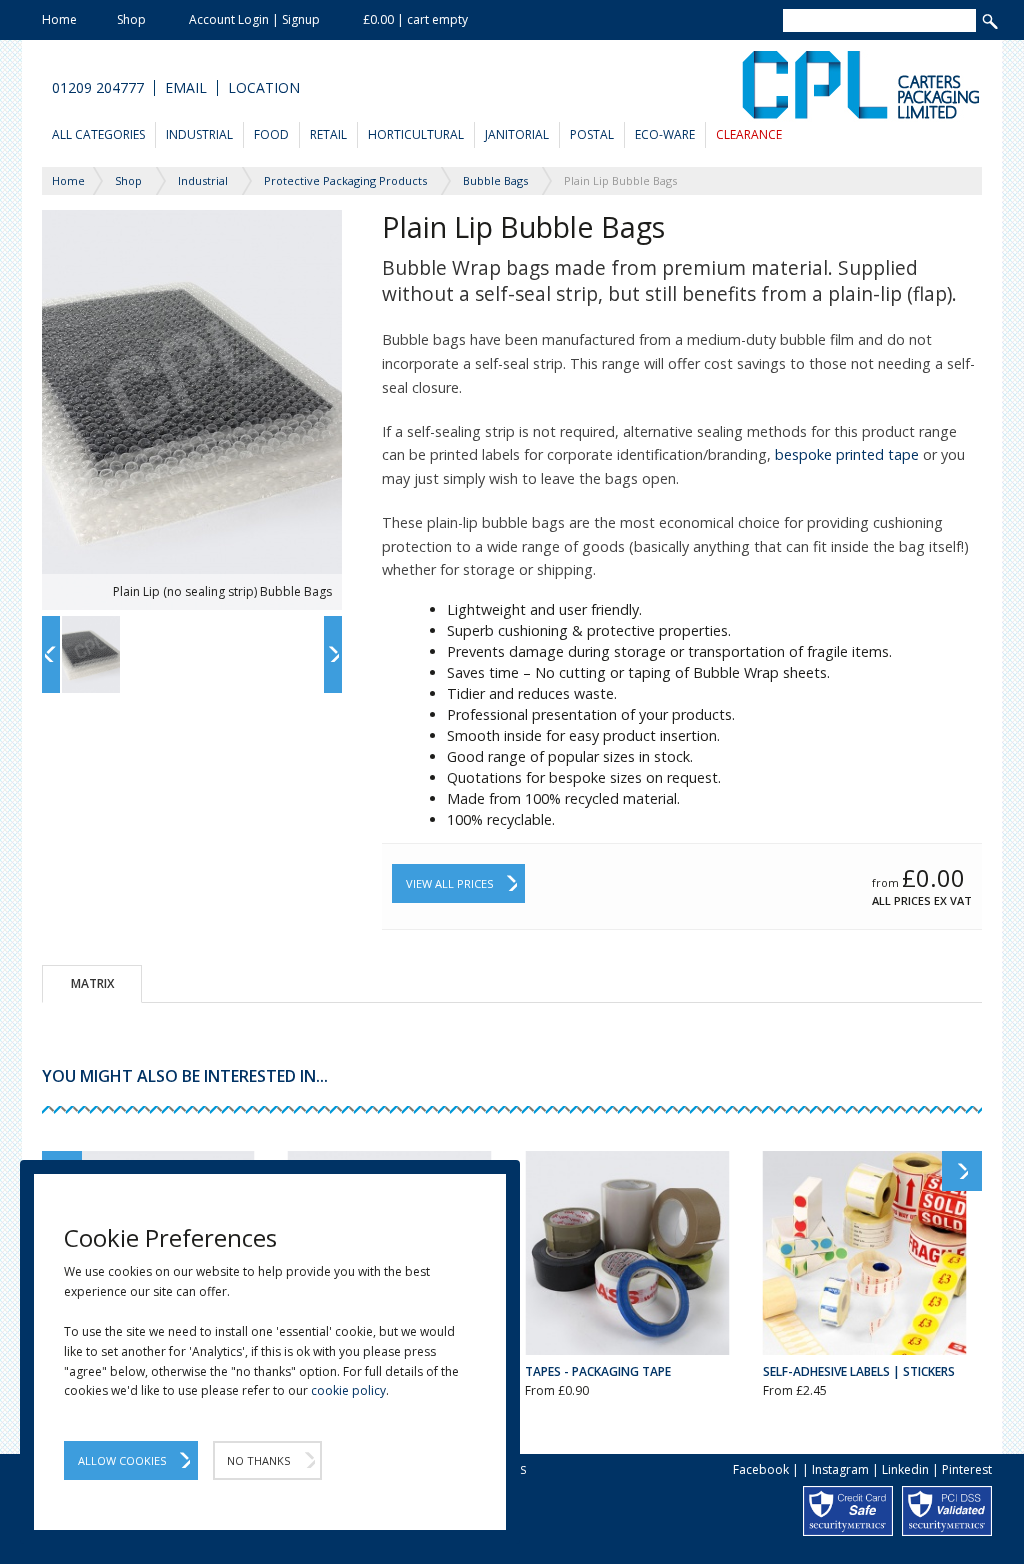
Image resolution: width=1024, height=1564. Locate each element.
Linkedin (905, 1469)
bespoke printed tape (847, 454)
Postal (592, 134)
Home (59, 19)
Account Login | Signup (254, 19)
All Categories (98, 134)
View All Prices (449, 883)
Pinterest (967, 1469)
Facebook (761, 1469)
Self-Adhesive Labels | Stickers (859, 1371)
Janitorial (517, 134)
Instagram (840, 1469)
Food (271, 134)
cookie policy (348, 1390)
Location (264, 88)
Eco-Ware (665, 134)
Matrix (92, 983)
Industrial (199, 134)
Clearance (749, 134)
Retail (328, 134)
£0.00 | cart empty (415, 19)
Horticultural (416, 134)
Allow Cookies (122, 1460)
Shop (131, 19)
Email (186, 88)
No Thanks (258, 1460)
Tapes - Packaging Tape (598, 1371)
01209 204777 (98, 88)
